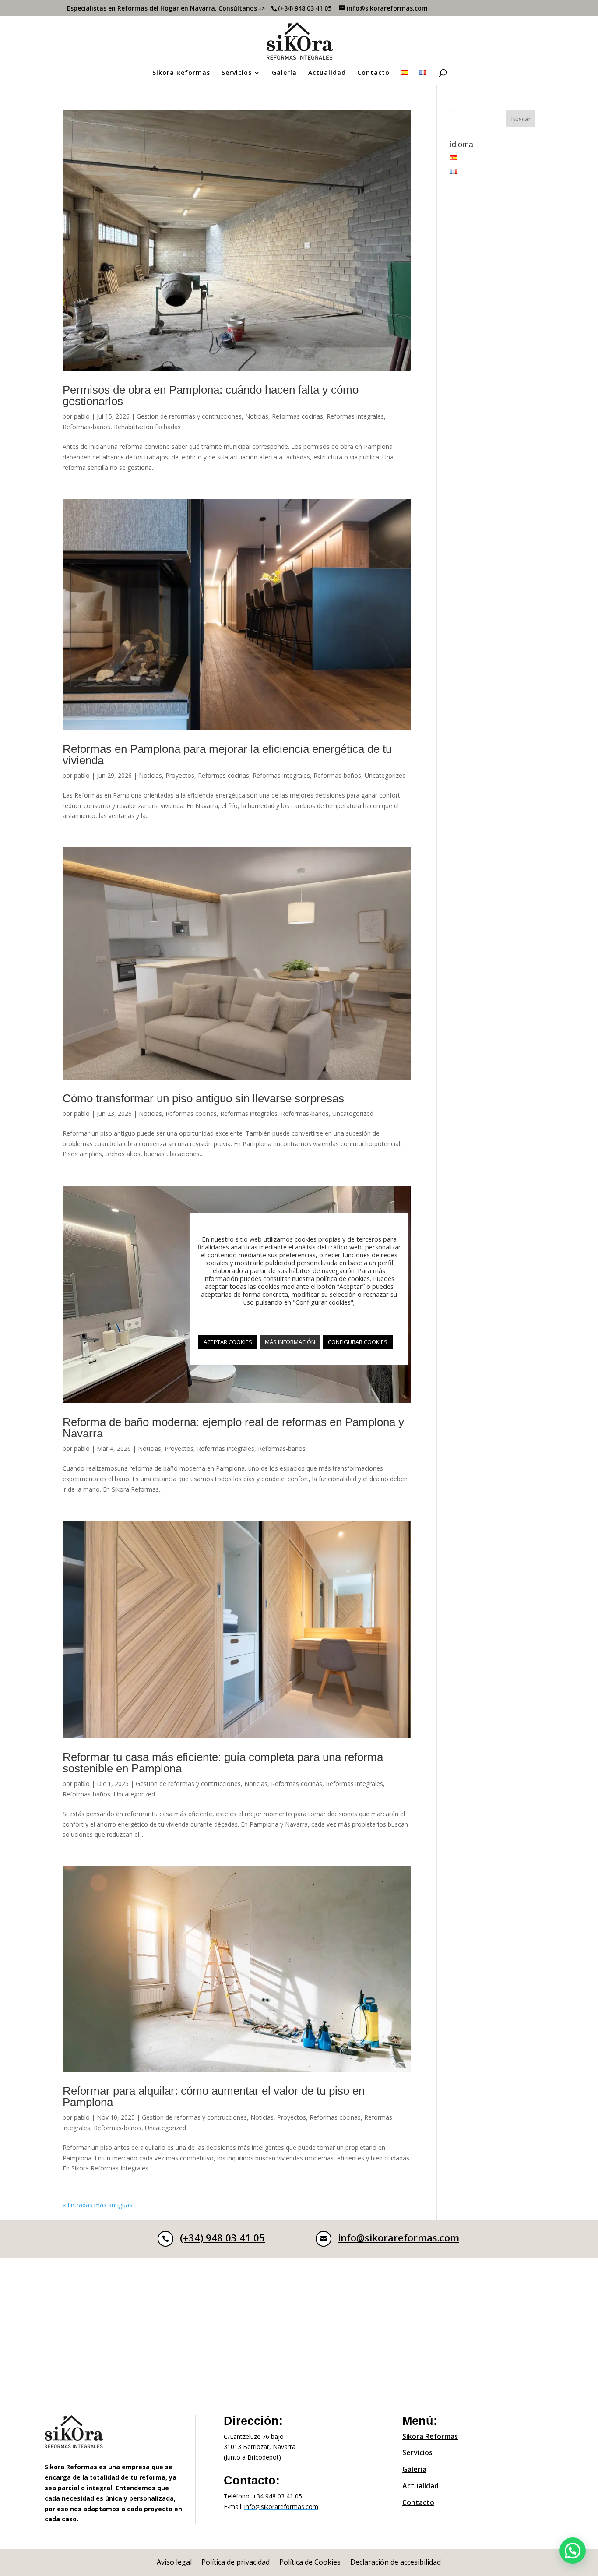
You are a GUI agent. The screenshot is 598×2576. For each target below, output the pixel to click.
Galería (284, 73)
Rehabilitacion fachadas (147, 427)
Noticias (257, 416)
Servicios (237, 73)
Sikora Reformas (181, 73)
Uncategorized (385, 775)
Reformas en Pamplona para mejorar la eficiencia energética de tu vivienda (227, 755)
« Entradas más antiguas (97, 2205)
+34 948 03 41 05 (277, 2496)
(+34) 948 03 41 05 (305, 8)
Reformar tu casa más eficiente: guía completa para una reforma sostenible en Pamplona (223, 1763)
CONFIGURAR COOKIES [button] (358, 1342)
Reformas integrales (355, 416)
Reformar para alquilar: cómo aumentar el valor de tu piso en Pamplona (214, 2096)
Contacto (373, 73)
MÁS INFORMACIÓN (290, 1342)
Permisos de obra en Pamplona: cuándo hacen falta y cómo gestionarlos (211, 395)
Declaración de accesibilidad (396, 2563)
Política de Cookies (310, 2563)
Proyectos (180, 775)
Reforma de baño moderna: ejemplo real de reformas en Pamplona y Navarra (233, 1428)
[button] (573, 2551)
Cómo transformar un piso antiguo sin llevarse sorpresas (203, 1098)
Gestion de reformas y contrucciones (189, 416)
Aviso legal (174, 2563)
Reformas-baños (86, 427)
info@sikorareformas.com (399, 2237)
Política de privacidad (236, 2563)
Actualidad (327, 73)
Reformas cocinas (297, 416)
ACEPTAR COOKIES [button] (228, 1342)
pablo (82, 416)
